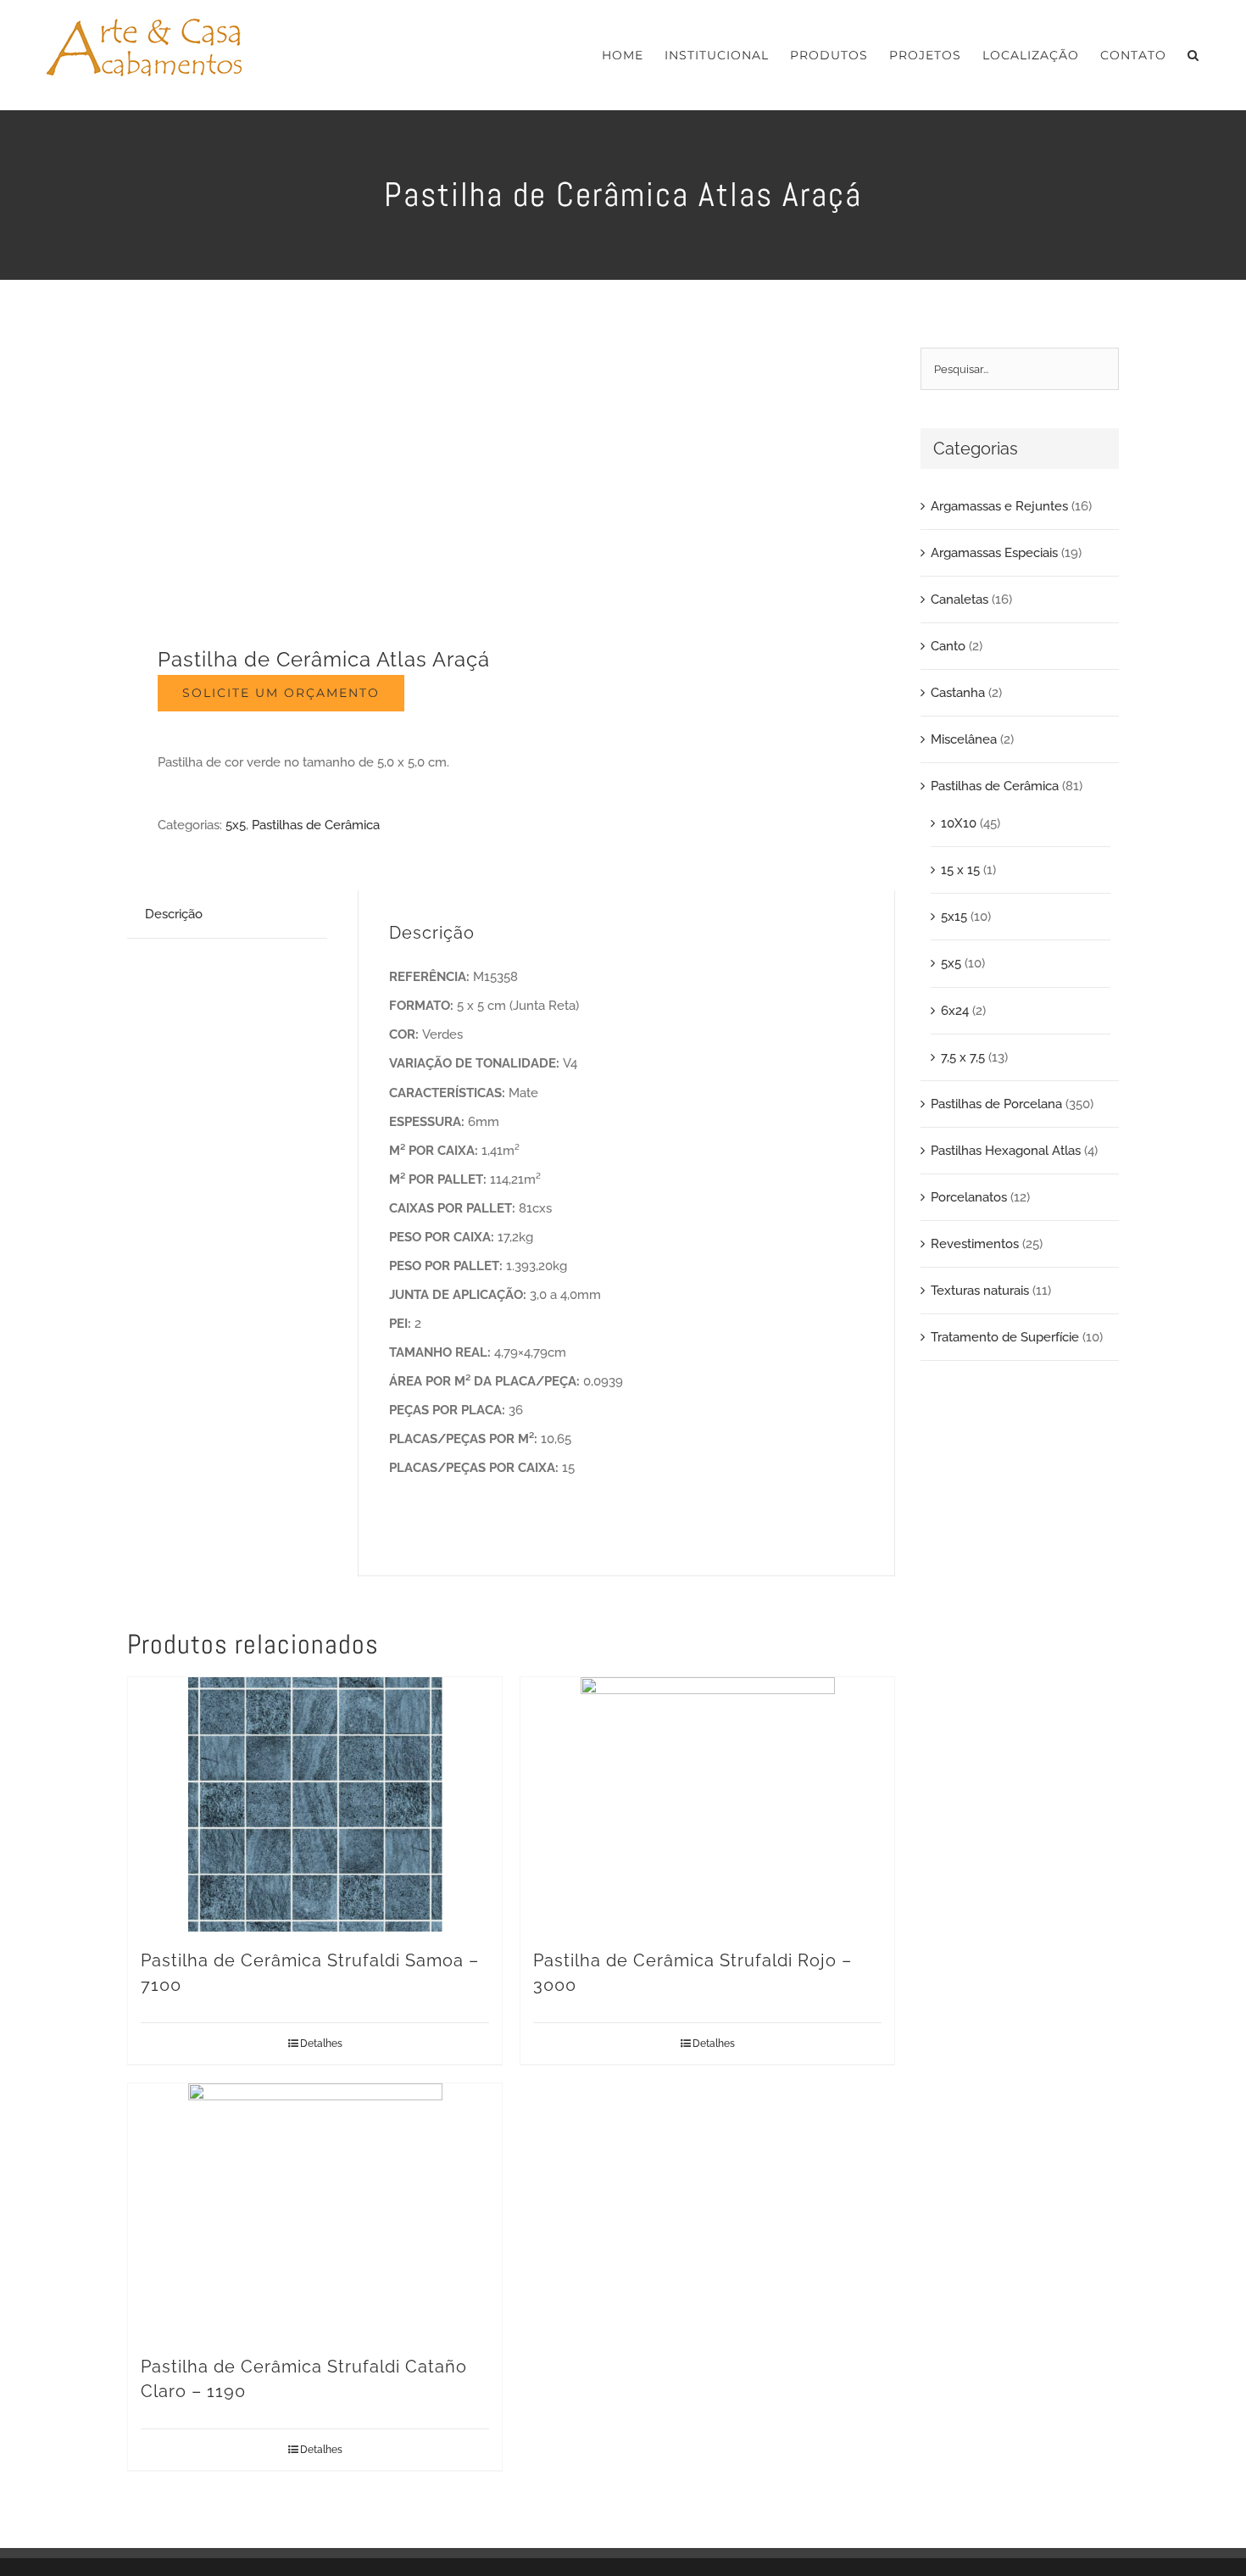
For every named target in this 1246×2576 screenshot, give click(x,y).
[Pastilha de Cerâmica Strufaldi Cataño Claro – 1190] (315, 2211)
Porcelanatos (969, 1197)
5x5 (236, 825)
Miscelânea (964, 739)
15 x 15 (960, 870)
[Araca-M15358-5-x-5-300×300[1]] (311, 475)
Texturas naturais (980, 1291)
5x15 (954, 917)
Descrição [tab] (174, 914)
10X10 (959, 823)
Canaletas (960, 599)
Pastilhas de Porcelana (996, 1104)
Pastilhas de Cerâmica (316, 825)
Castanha (958, 693)
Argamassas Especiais (994, 553)
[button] (1193, 55)
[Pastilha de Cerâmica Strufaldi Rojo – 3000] (707, 1804)
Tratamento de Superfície (1005, 1337)
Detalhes (321, 2044)
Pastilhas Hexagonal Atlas (1006, 1151)
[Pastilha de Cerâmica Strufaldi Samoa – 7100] (315, 1804)
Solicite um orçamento (281, 693)
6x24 (955, 1011)
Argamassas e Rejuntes (999, 506)
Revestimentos (975, 1244)
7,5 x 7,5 (963, 1057)
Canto (948, 646)
